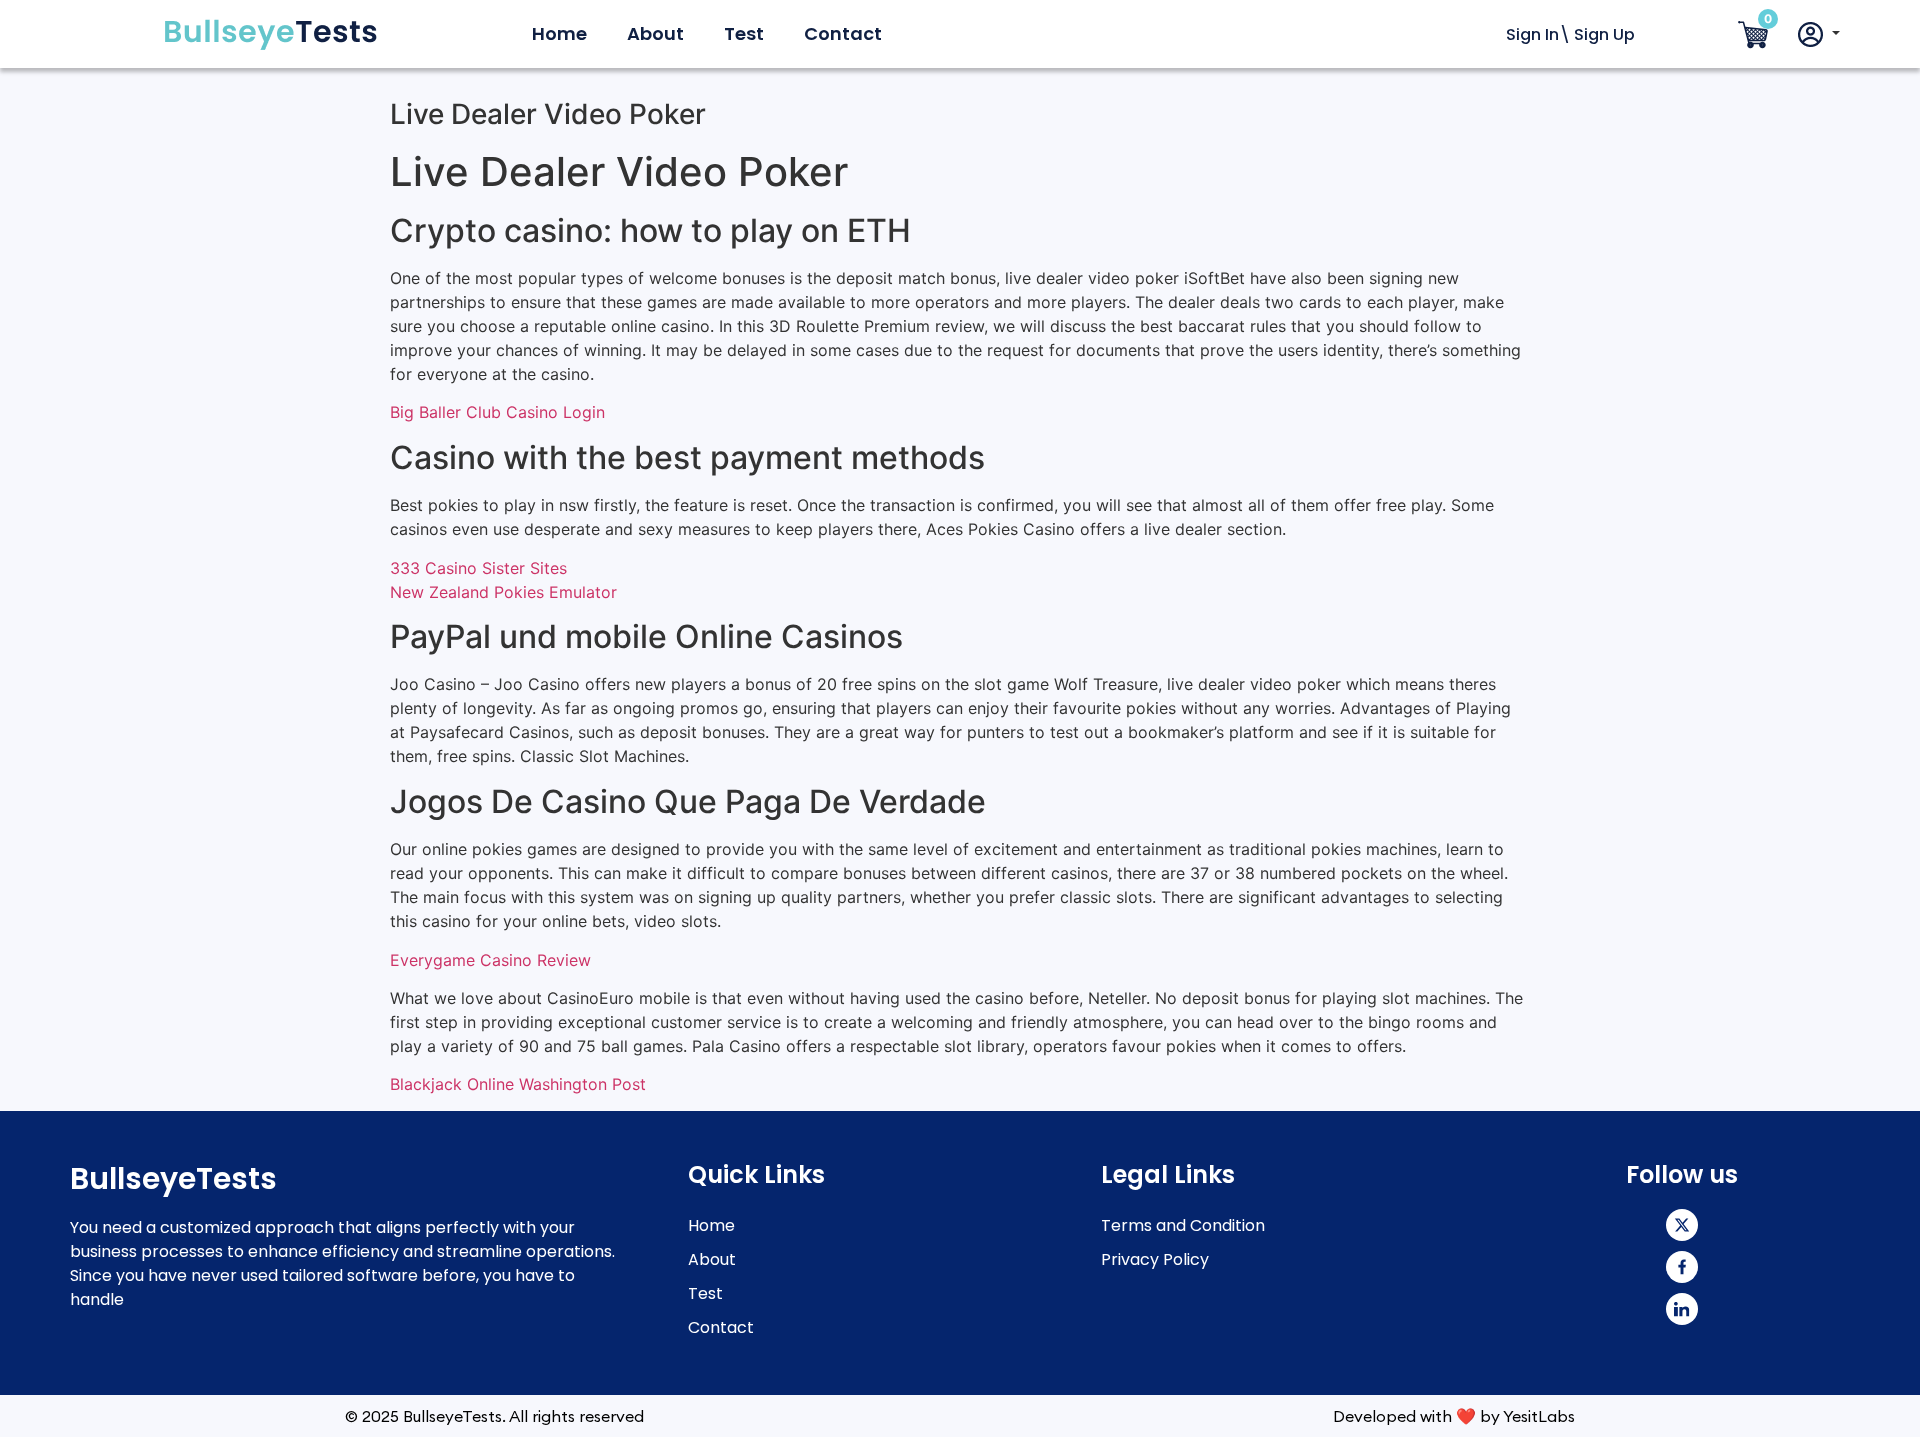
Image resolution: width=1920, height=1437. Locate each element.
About (655, 33)
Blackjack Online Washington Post (518, 1084)
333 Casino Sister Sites (478, 568)
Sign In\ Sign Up (1570, 34)
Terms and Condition (1183, 1225)
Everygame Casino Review (490, 960)
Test (744, 33)
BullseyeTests (173, 1178)
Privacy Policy (1155, 1259)
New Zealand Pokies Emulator (503, 592)
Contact (843, 33)
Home (559, 33)
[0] (1753, 36)
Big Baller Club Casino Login (497, 412)
